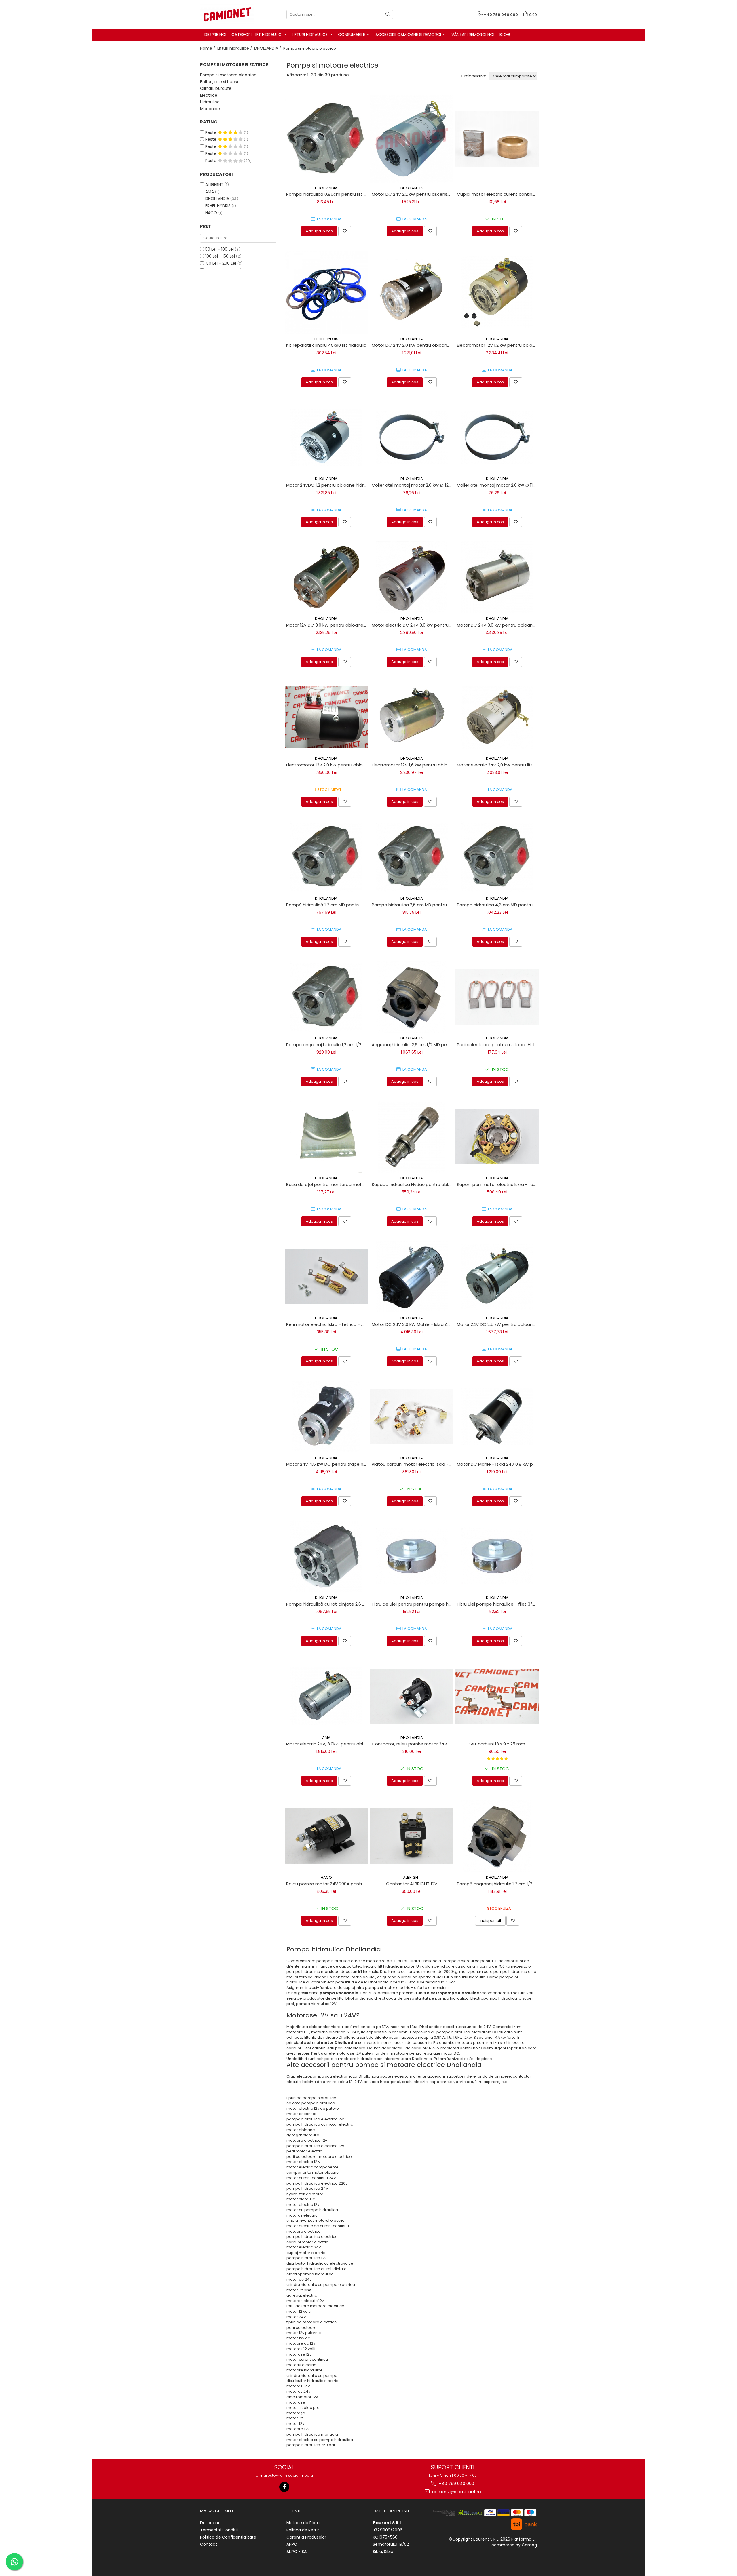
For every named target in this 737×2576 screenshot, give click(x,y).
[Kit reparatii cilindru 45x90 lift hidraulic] (326, 292)
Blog (505, 35)
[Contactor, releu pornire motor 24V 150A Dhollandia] (412, 1696)
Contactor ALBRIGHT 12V (412, 1884)
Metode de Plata (303, 2523)
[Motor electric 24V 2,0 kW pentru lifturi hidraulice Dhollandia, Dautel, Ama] (497, 717)
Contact (209, 2544)
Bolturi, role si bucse (220, 82)
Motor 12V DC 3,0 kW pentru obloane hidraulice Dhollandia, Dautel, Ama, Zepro (327, 625)
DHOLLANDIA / (268, 48)
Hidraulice (210, 102)
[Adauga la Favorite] (345, 231)
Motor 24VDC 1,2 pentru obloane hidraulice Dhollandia (327, 485)
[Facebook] (284, 2487)
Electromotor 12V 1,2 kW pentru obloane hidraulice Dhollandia (498, 345)
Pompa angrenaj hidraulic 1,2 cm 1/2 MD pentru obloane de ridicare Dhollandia (327, 1045)
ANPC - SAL (297, 2552)
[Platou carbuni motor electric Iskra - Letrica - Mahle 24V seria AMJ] (412, 1416)
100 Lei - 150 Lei (220, 256)
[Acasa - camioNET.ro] (229, 14)
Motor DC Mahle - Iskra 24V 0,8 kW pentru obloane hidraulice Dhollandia (498, 1464)
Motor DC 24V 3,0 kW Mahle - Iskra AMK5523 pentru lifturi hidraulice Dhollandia (413, 1324)
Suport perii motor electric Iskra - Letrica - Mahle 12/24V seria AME (498, 1184)
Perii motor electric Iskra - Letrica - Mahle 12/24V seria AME (327, 1324)
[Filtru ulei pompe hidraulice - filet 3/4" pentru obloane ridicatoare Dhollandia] (497, 1556)
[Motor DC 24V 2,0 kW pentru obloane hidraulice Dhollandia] (412, 292)
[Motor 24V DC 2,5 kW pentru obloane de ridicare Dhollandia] (497, 1277)
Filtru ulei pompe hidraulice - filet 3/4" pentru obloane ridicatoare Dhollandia (498, 1604)
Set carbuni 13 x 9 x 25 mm (497, 1744)
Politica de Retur (303, 2530)
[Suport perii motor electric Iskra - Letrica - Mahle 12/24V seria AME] (497, 1137)
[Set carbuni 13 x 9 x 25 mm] (497, 1696)
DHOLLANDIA (217, 199)
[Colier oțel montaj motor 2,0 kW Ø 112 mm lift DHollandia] (497, 437)
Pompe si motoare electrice (228, 75)
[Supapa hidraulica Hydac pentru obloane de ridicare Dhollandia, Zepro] (412, 1137)
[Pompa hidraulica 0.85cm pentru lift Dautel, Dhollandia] (326, 139)
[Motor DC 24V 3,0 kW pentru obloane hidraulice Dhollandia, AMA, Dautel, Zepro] (497, 577)
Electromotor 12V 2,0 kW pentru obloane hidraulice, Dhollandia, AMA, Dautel (327, 765)
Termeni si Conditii (219, 2530)
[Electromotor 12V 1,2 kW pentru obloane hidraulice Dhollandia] (497, 292)
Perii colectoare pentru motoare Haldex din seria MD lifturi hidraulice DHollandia (498, 1045)
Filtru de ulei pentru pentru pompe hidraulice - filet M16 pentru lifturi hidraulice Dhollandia (413, 1604)
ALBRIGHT (214, 184)
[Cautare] (388, 15)
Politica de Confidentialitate (228, 2537)
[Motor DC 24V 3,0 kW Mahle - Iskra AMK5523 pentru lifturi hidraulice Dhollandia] (412, 1277)
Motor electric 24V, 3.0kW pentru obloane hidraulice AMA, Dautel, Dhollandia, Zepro (327, 1744)
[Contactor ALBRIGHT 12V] (412, 1836)
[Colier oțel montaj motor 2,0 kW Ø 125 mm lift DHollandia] (412, 437)
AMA (210, 192)
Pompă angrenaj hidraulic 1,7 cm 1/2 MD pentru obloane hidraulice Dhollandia (498, 1884)
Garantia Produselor (306, 2537)
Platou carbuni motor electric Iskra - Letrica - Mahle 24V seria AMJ (413, 1464)
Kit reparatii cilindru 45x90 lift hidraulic (326, 345)
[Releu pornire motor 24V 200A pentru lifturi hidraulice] (326, 1836)
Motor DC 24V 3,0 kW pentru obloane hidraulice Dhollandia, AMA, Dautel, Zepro (498, 625)
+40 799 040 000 (456, 2483)
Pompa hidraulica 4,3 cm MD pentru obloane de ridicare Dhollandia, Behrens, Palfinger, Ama (498, 905)
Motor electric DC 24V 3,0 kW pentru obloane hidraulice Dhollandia (413, 625)
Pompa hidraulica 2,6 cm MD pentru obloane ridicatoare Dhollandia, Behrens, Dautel (413, 905)
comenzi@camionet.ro (456, 2492)
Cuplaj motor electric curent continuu (497, 194)
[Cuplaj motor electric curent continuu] (497, 139)
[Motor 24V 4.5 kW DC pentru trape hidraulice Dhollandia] (326, 1416)
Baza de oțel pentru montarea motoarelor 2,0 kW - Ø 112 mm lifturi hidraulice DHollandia (327, 1184)
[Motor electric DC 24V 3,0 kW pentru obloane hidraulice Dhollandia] (412, 577)
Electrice (209, 95)
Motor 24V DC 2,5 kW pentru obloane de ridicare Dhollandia (498, 1324)
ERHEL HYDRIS (218, 206)
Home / (208, 48)
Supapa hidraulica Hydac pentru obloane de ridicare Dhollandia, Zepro (413, 1184)
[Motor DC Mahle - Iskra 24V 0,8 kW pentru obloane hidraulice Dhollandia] (497, 1416)
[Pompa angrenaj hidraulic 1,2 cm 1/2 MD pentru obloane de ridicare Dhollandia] (326, 997)
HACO (211, 213)
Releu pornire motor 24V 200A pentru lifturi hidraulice (327, 1884)
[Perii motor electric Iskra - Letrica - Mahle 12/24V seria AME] (326, 1277)
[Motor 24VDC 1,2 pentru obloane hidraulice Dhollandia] (326, 437)
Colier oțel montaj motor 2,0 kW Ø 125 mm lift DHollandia (413, 485)
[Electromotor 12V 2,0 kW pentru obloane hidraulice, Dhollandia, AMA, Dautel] (326, 717)
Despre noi (211, 2523)
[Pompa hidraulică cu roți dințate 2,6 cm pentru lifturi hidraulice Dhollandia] (326, 1556)
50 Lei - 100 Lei (220, 249)
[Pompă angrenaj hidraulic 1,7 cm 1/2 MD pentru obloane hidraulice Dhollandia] (497, 1836)
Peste (211, 132)
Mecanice (210, 109)
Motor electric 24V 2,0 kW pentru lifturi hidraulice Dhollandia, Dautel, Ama (498, 765)
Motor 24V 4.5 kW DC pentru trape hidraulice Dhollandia (327, 1464)
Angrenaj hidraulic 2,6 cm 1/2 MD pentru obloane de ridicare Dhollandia (413, 1045)
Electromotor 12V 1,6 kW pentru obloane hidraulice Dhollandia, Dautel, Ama (413, 765)
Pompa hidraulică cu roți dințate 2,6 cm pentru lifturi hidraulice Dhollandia (327, 1604)
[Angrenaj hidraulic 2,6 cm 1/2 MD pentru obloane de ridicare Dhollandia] (412, 997)
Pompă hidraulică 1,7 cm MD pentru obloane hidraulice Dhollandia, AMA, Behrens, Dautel (327, 905)
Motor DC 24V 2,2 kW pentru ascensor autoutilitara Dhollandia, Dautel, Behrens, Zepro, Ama (413, 194)
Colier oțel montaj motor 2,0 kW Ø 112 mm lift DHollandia (498, 485)
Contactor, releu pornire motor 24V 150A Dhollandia (413, 1744)
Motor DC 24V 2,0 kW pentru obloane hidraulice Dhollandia (413, 345)
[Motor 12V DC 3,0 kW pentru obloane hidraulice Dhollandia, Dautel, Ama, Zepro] (326, 577)
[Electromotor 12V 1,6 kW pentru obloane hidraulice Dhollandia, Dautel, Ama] (412, 717)
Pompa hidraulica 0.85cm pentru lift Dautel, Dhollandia (327, 194)
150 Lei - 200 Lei (221, 263)
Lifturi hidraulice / (235, 48)
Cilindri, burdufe (216, 88)
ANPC (292, 2544)
